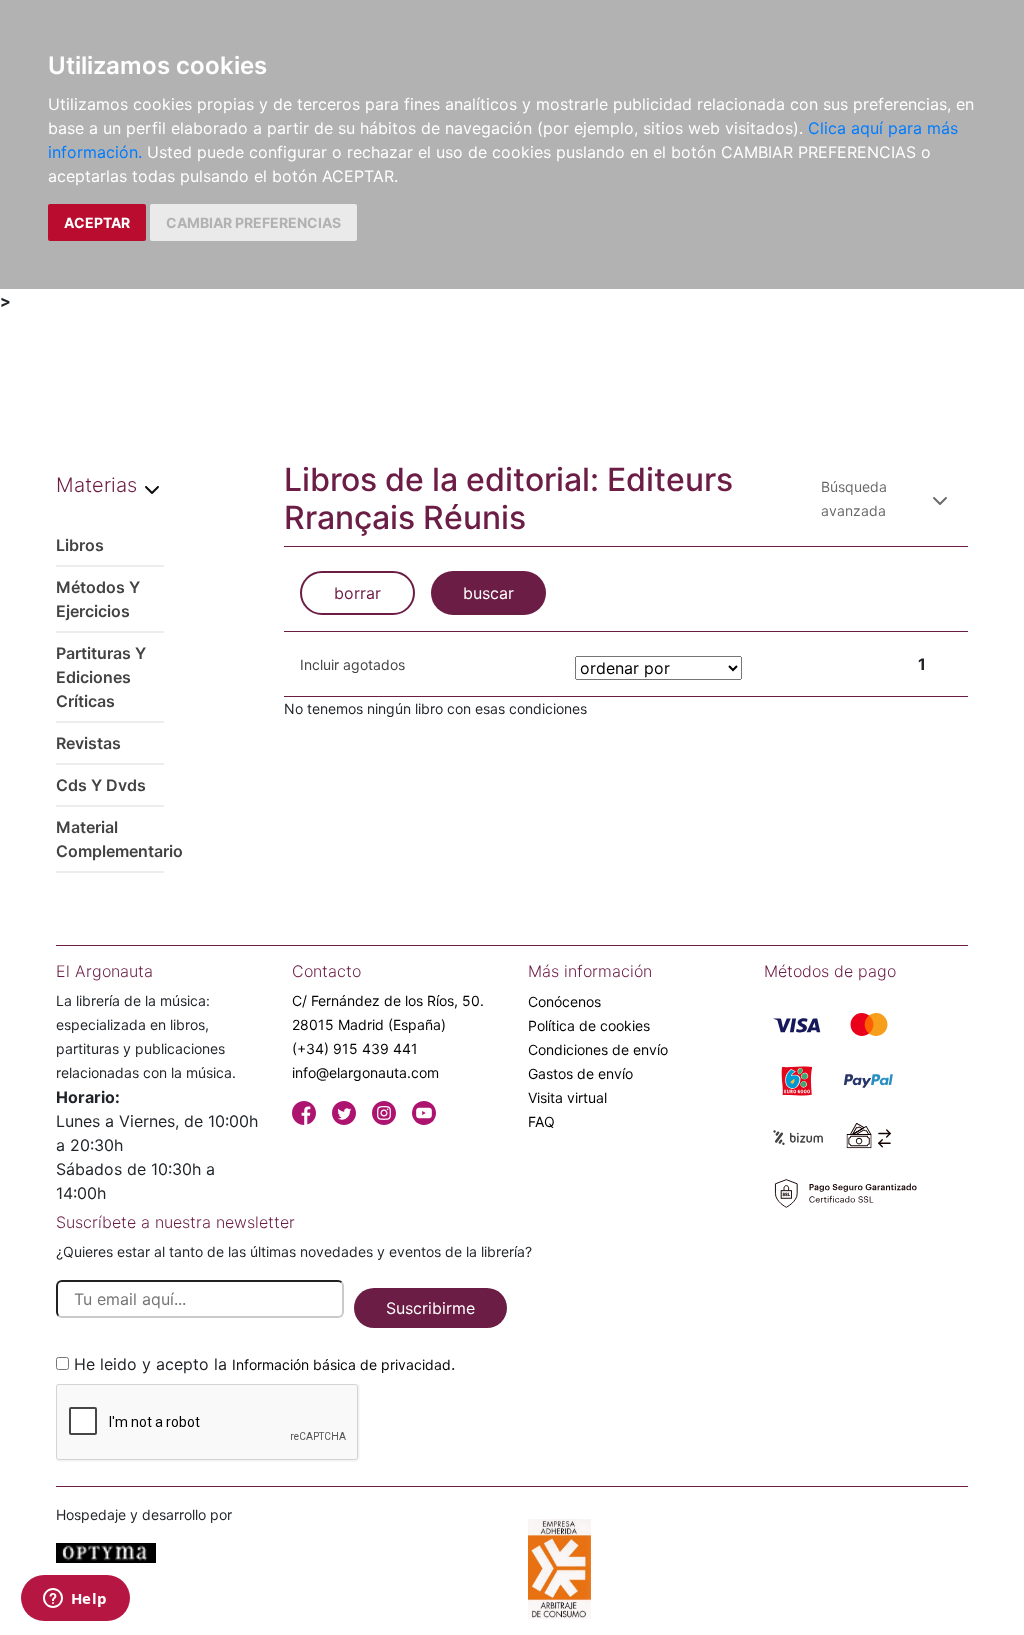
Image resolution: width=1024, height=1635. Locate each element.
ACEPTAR (97, 222)
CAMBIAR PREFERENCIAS (253, 222)
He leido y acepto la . (264, 1364)
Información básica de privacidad (341, 1364)
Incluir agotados (352, 664)
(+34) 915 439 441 (355, 1048)
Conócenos (564, 1001)
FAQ (541, 1121)
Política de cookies (589, 1025)
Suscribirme (430, 1308)
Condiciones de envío (598, 1049)
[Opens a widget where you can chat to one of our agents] (75, 1600)
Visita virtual (567, 1097)
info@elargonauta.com (365, 1072)
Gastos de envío (580, 1073)
